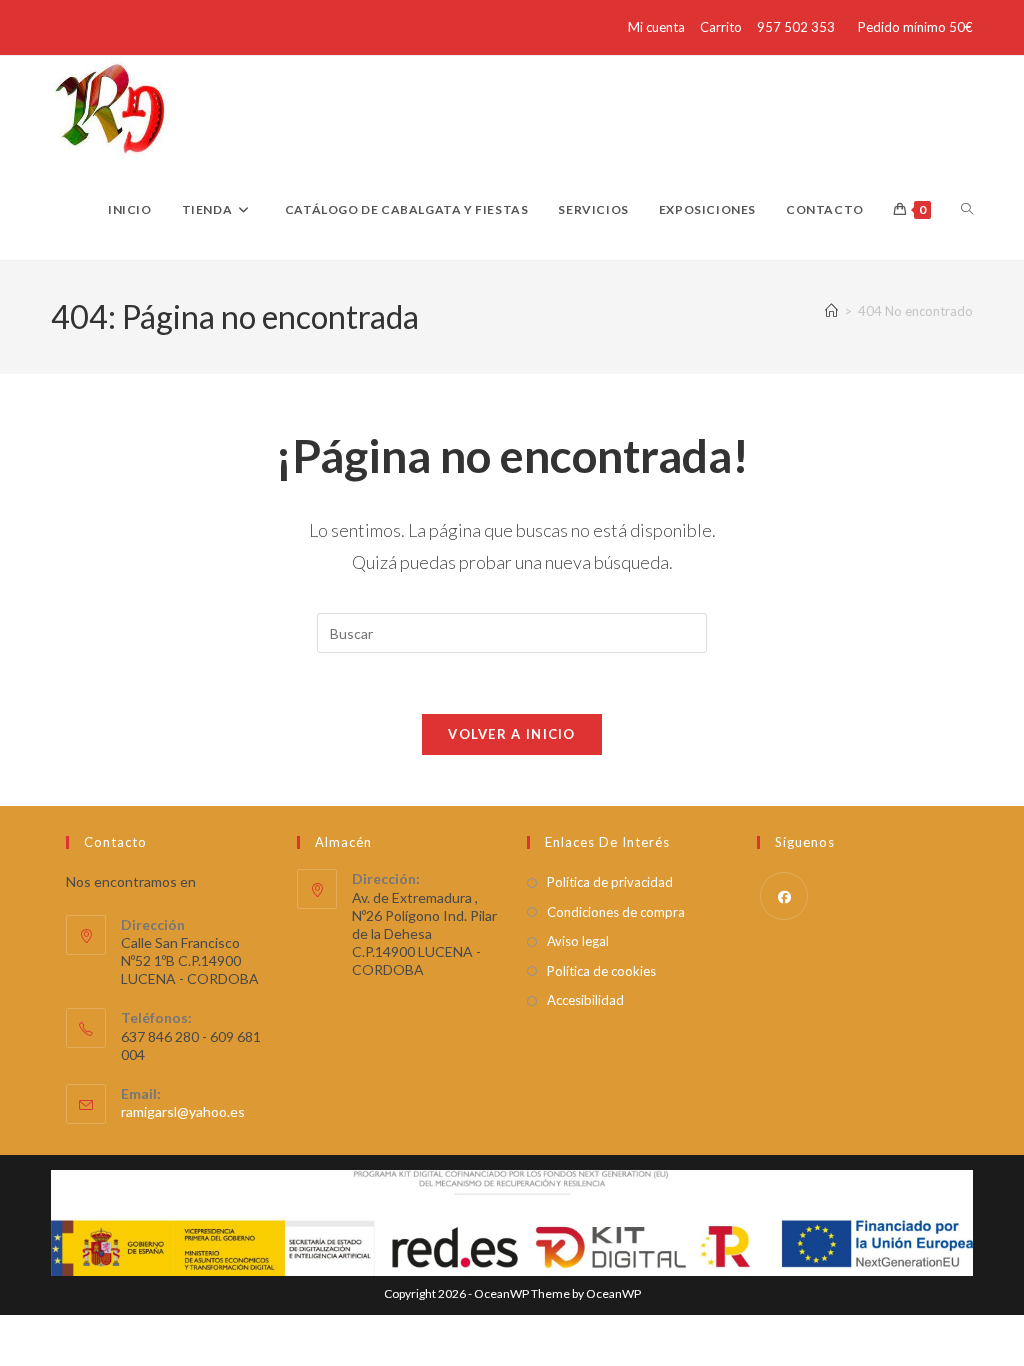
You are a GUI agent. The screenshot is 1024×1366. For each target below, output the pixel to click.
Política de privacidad (610, 882)
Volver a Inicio (512, 734)
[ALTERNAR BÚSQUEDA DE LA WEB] (967, 210)
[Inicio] (831, 311)
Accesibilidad (585, 1000)
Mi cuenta (656, 27)
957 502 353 (796, 27)
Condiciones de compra (616, 912)
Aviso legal (578, 941)
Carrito (721, 27)
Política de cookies (601, 971)
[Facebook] (784, 896)
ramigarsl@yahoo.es (183, 1111)
